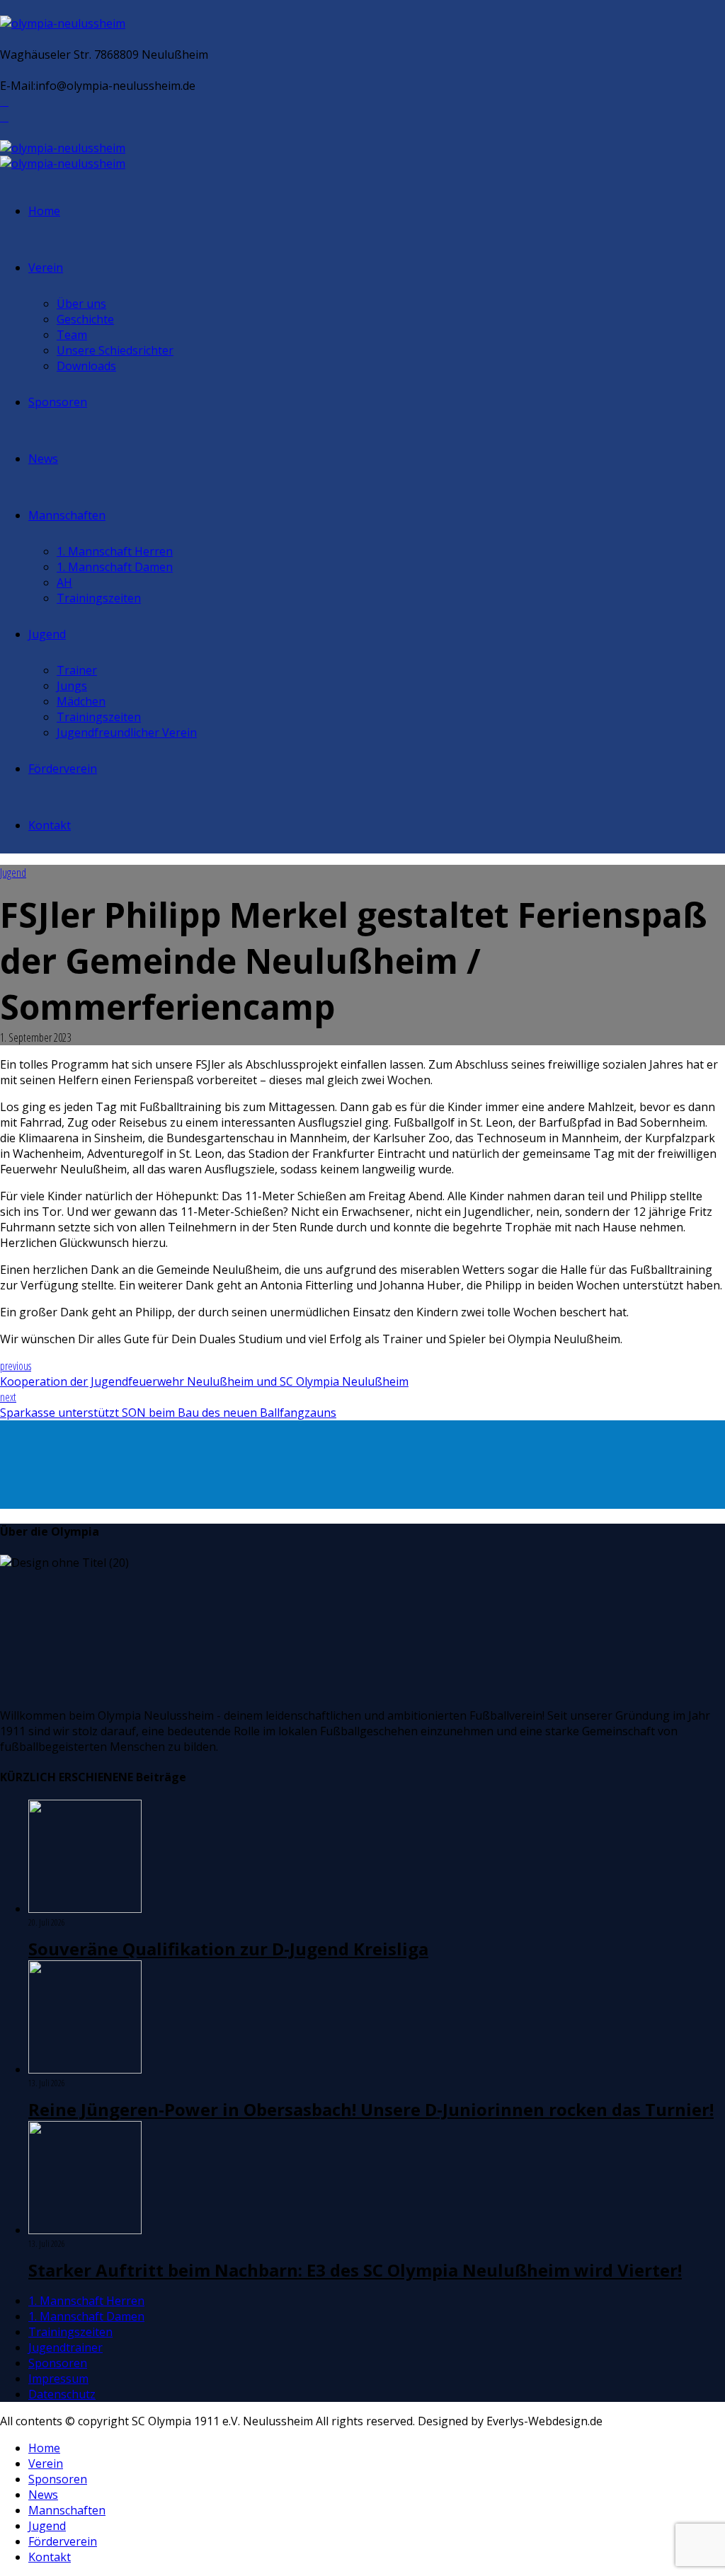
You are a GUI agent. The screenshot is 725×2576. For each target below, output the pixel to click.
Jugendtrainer (65, 2347)
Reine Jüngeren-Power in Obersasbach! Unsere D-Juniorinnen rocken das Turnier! (371, 2109)
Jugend (47, 634)
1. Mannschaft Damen (115, 567)
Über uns (81, 304)
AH (64, 582)
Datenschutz (62, 2394)
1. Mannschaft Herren (115, 551)
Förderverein (63, 769)
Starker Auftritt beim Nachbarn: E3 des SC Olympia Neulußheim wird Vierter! (355, 2270)
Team (72, 335)
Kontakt (50, 825)
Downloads (86, 366)
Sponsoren (58, 402)
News (43, 459)
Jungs (72, 686)
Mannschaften (67, 515)
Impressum (58, 2379)
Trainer (77, 670)
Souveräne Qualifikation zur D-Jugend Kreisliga (228, 1949)
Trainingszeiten (99, 598)
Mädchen (81, 701)
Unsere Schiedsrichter (115, 350)
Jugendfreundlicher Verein (127, 732)
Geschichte (85, 319)
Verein (46, 268)
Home (44, 211)
